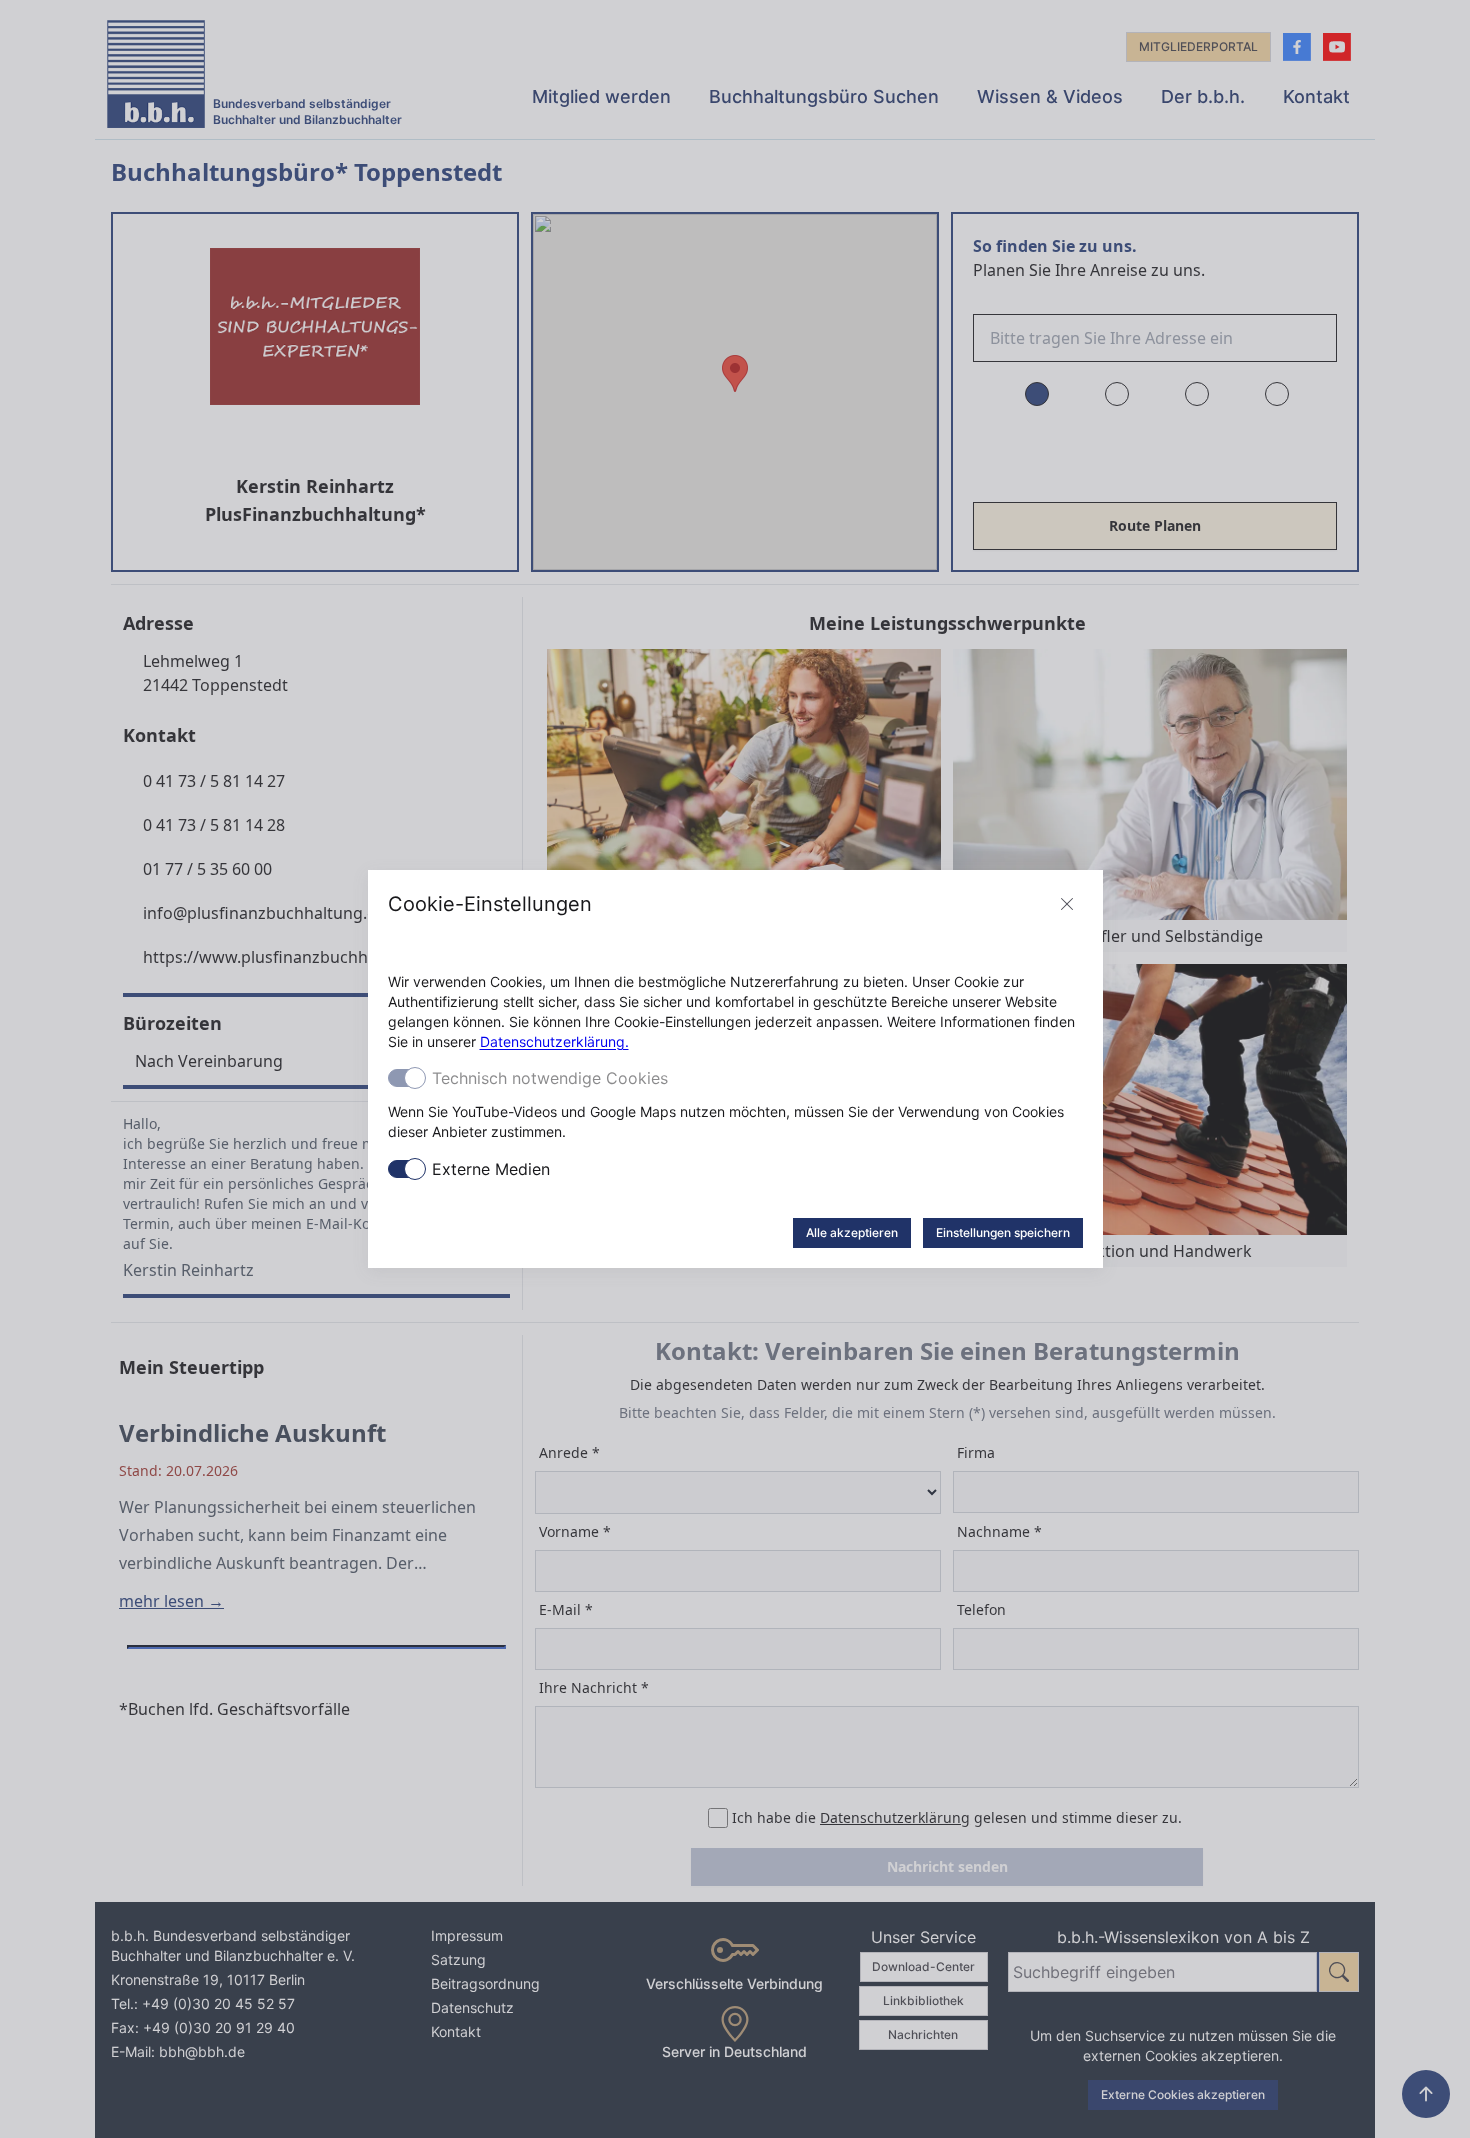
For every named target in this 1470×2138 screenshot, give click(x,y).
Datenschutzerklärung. (554, 1041)
